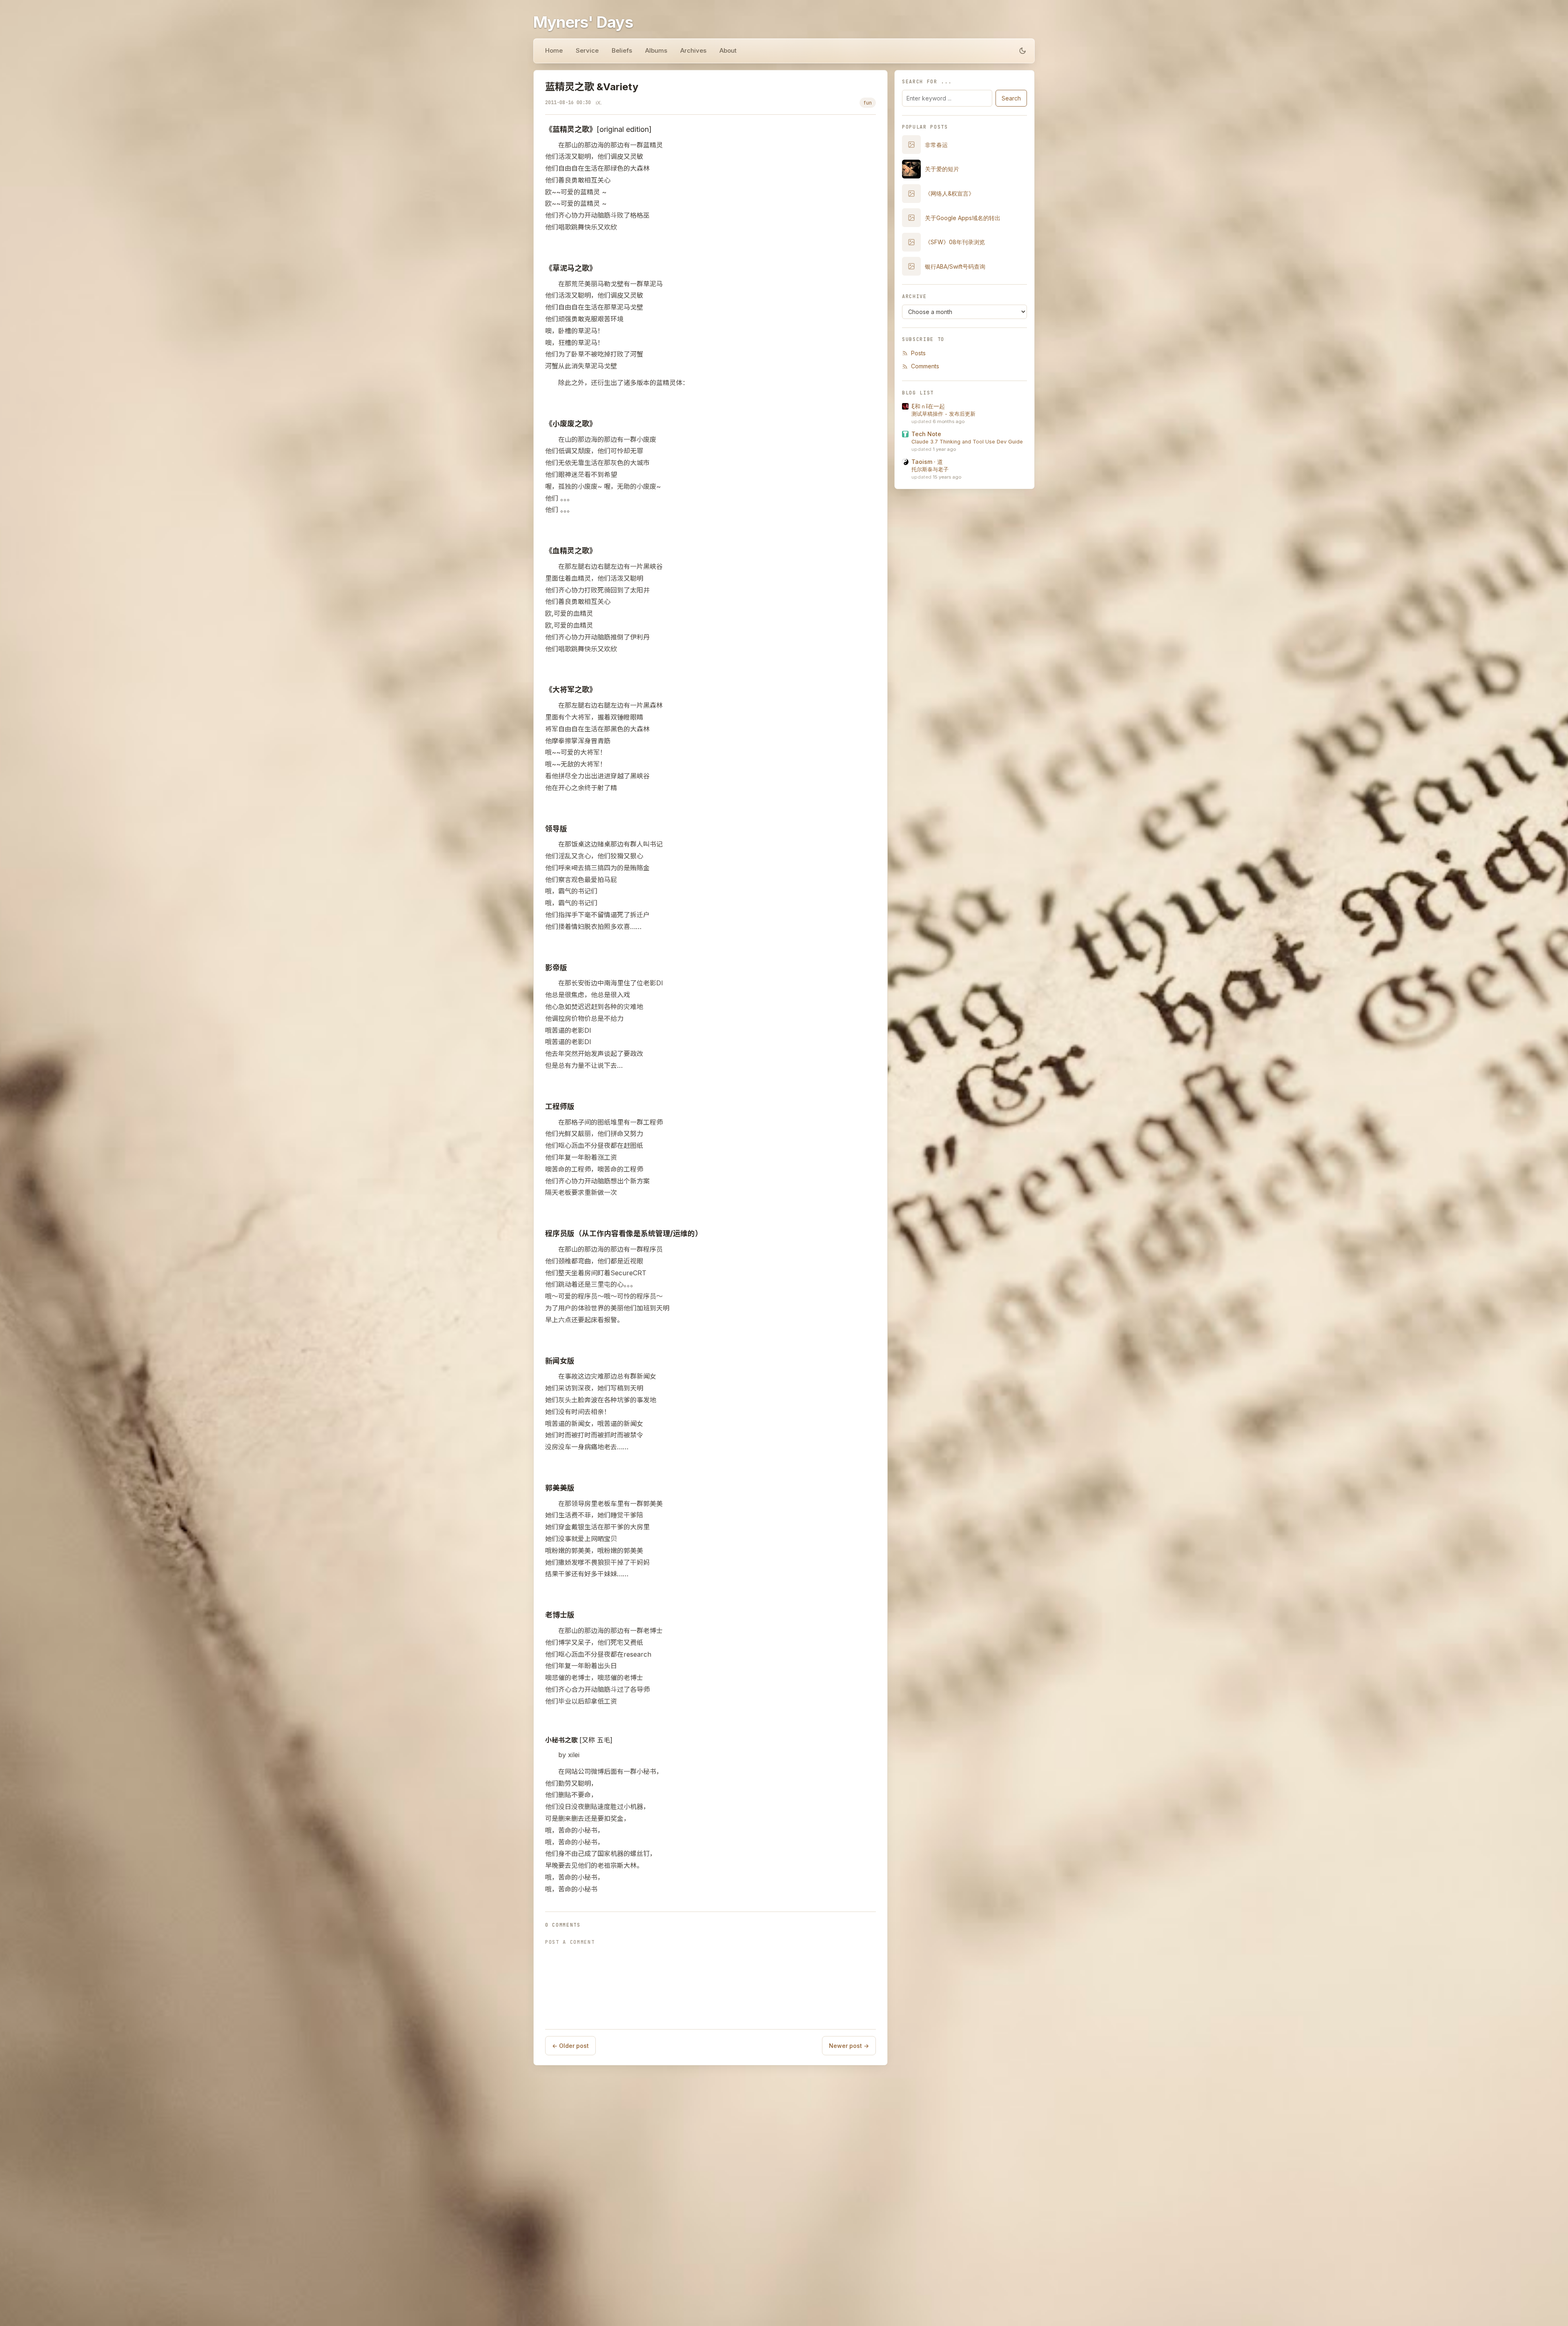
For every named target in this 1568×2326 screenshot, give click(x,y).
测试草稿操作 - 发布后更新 (943, 414)
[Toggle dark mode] (1022, 51)
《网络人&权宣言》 (950, 193)
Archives (693, 50)
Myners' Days (583, 22)
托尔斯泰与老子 (930, 469)
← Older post (570, 2046)
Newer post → (849, 2046)
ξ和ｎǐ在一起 (928, 406)
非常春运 (936, 145)
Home (554, 50)
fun (868, 103)
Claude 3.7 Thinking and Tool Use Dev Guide (967, 442)
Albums (656, 50)
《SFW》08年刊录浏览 (955, 242)
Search (1011, 98)
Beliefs (622, 50)
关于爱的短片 (942, 169)
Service (587, 50)
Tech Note (926, 434)
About (728, 50)
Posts (918, 353)
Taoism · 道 (927, 462)
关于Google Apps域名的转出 (963, 218)
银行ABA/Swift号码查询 (955, 266)
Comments (925, 366)
